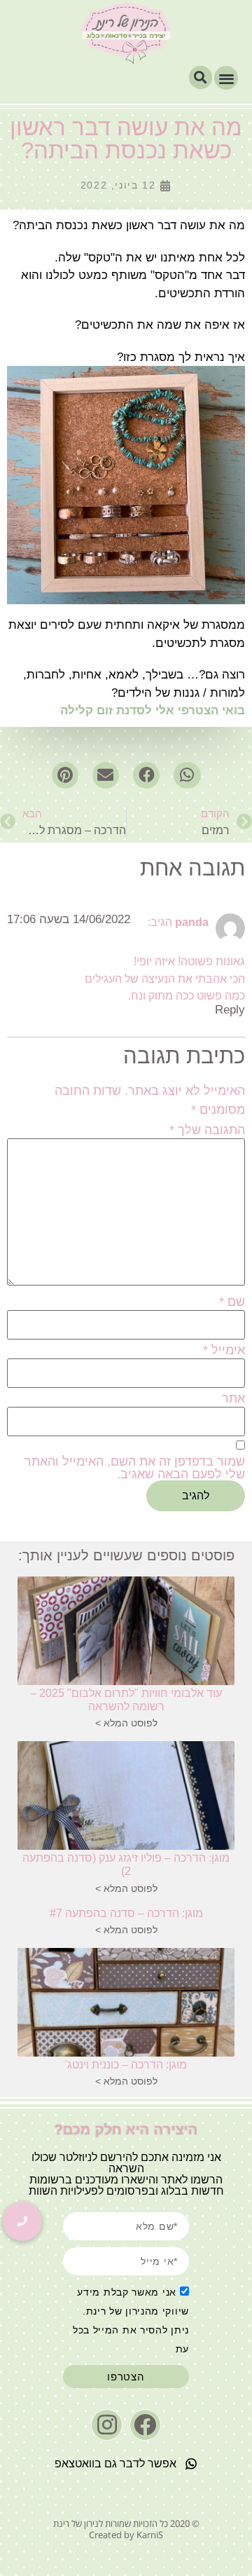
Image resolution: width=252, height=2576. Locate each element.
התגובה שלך (207, 1130)
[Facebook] (145, 2425)
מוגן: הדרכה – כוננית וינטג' (126, 2065)
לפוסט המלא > (126, 1723)
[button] (226, 78)
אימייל (224, 1350)
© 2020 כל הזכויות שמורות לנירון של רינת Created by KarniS (126, 2529)
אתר (233, 1398)
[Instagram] (107, 2425)
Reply (230, 1010)
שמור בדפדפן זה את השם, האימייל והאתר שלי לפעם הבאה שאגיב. (135, 1468)
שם (232, 1302)
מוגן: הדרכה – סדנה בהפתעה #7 (126, 1913)
